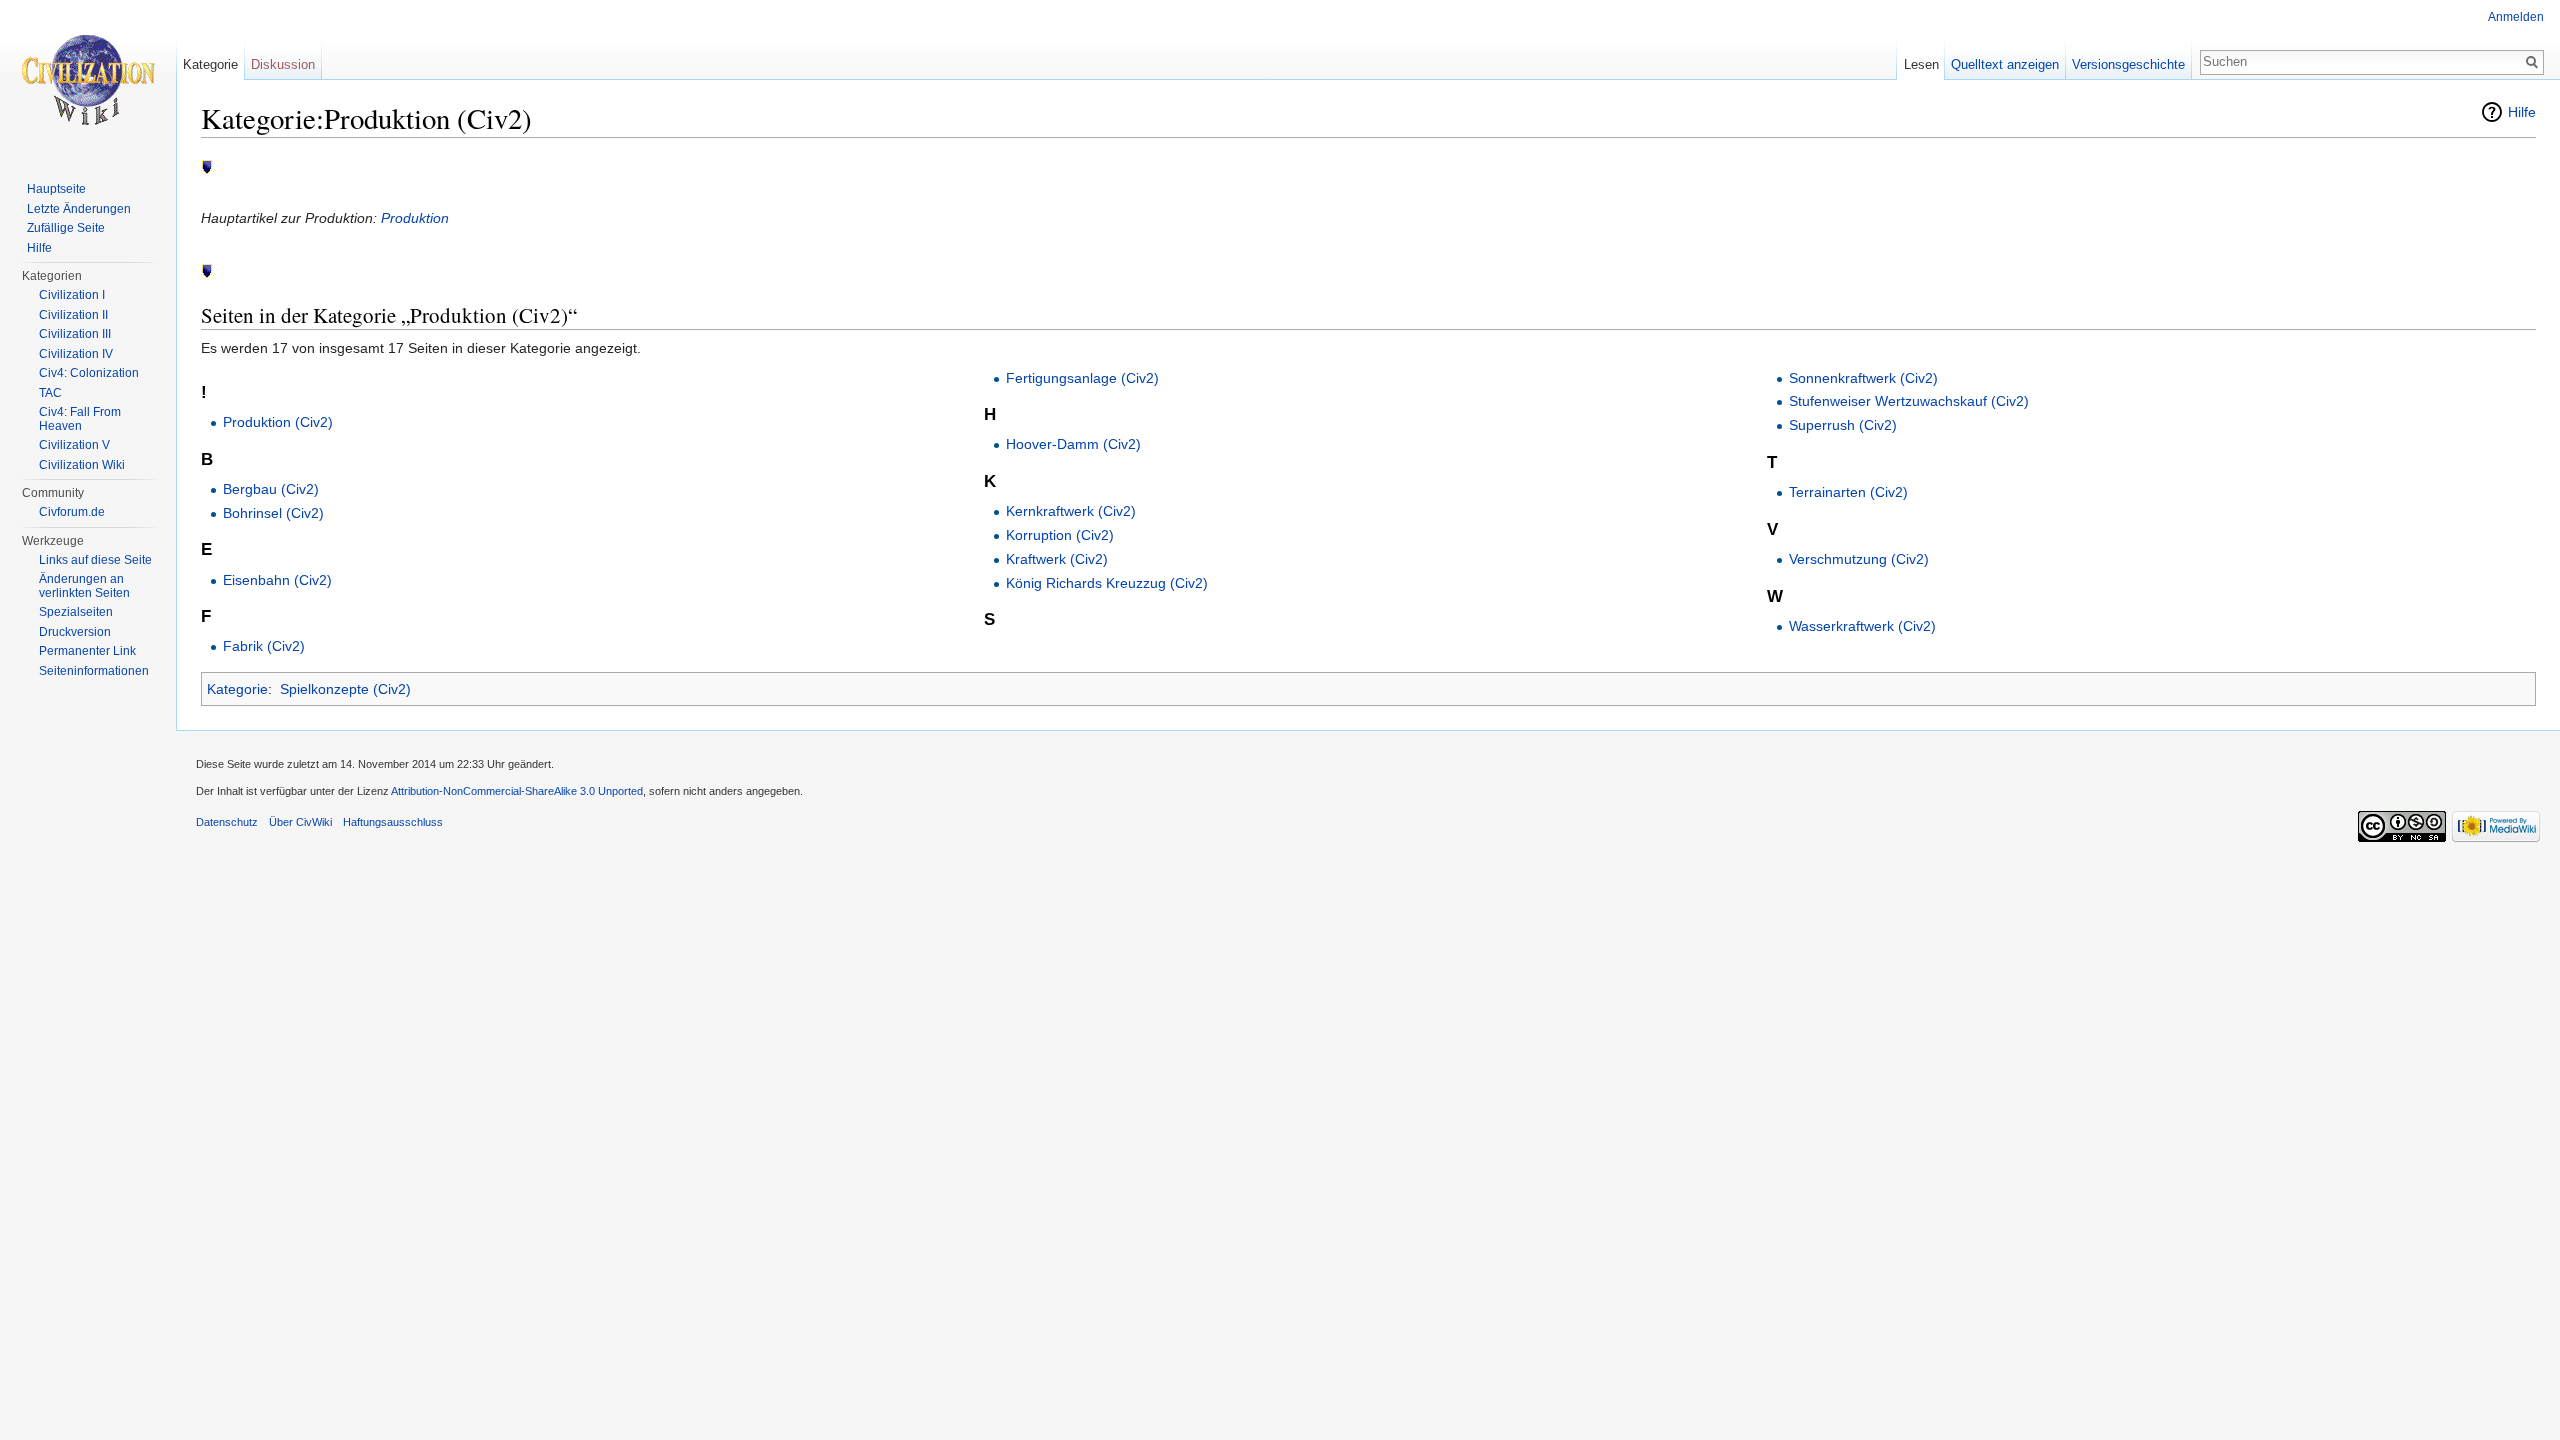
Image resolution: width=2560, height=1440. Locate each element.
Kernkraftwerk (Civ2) (1071, 511)
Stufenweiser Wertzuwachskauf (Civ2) (1909, 401)
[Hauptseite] (88, 80)
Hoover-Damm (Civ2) (1073, 444)
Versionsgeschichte (2128, 64)
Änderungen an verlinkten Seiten (84, 586)
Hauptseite (56, 189)
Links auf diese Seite (95, 560)
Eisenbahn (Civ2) (277, 580)
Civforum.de (72, 512)
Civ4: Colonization (89, 373)
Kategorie (237, 689)
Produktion (415, 218)
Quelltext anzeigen (2005, 64)
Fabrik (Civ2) (264, 646)
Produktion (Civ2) (278, 422)
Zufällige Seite (66, 228)
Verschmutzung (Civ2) (1859, 559)
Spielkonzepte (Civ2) (345, 689)
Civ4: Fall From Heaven (80, 419)
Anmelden (2516, 17)
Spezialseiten (76, 612)
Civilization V (74, 445)
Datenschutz (227, 822)
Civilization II (73, 315)
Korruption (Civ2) (1060, 535)
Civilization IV (76, 354)
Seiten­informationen (94, 671)
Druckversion (75, 632)
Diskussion (283, 64)
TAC (50, 393)
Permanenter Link (87, 651)
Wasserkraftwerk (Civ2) (1862, 626)
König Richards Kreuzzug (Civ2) (1107, 583)
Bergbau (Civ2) (271, 489)
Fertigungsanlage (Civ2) (1082, 378)
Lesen (1921, 64)
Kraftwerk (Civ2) (1057, 559)
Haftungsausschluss (393, 822)
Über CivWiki (300, 822)
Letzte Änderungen (79, 209)
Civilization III (75, 334)
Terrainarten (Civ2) (1848, 492)
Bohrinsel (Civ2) (273, 513)
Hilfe (2522, 112)
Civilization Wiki (82, 465)
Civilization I (72, 295)
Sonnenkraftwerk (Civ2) (1863, 378)
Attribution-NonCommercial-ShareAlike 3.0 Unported (517, 791)
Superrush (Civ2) (1843, 425)
